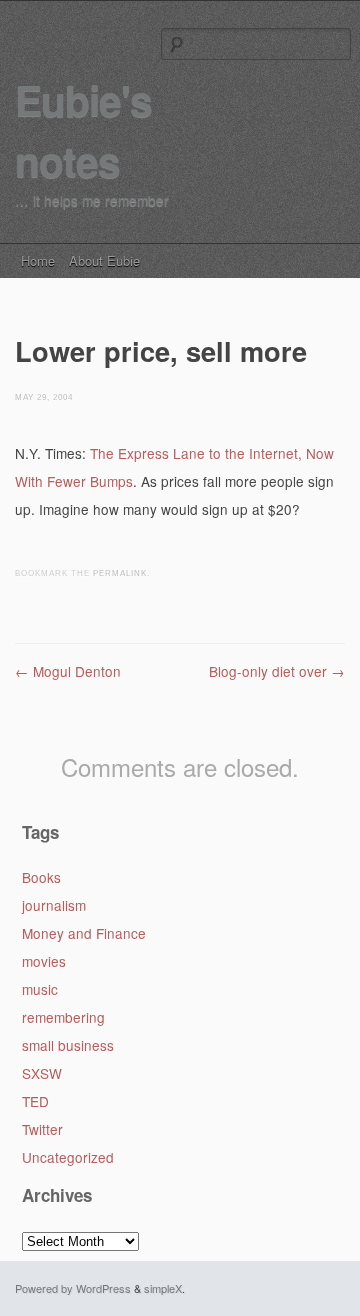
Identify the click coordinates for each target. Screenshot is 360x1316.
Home (38, 260)
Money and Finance (84, 933)
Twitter (42, 1129)
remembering (63, 1017)
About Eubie (104, 260)
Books (41, 877)
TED (35, 1101)
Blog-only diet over (277, 671)
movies (44, 961)
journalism (54, 905)
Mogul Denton (68, 671)
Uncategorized (68, 1157)
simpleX (163, 1288)
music (40, 989)
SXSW (42, 1073)
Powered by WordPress (73, 1288)
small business (68, 1045)
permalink (120, 573)
